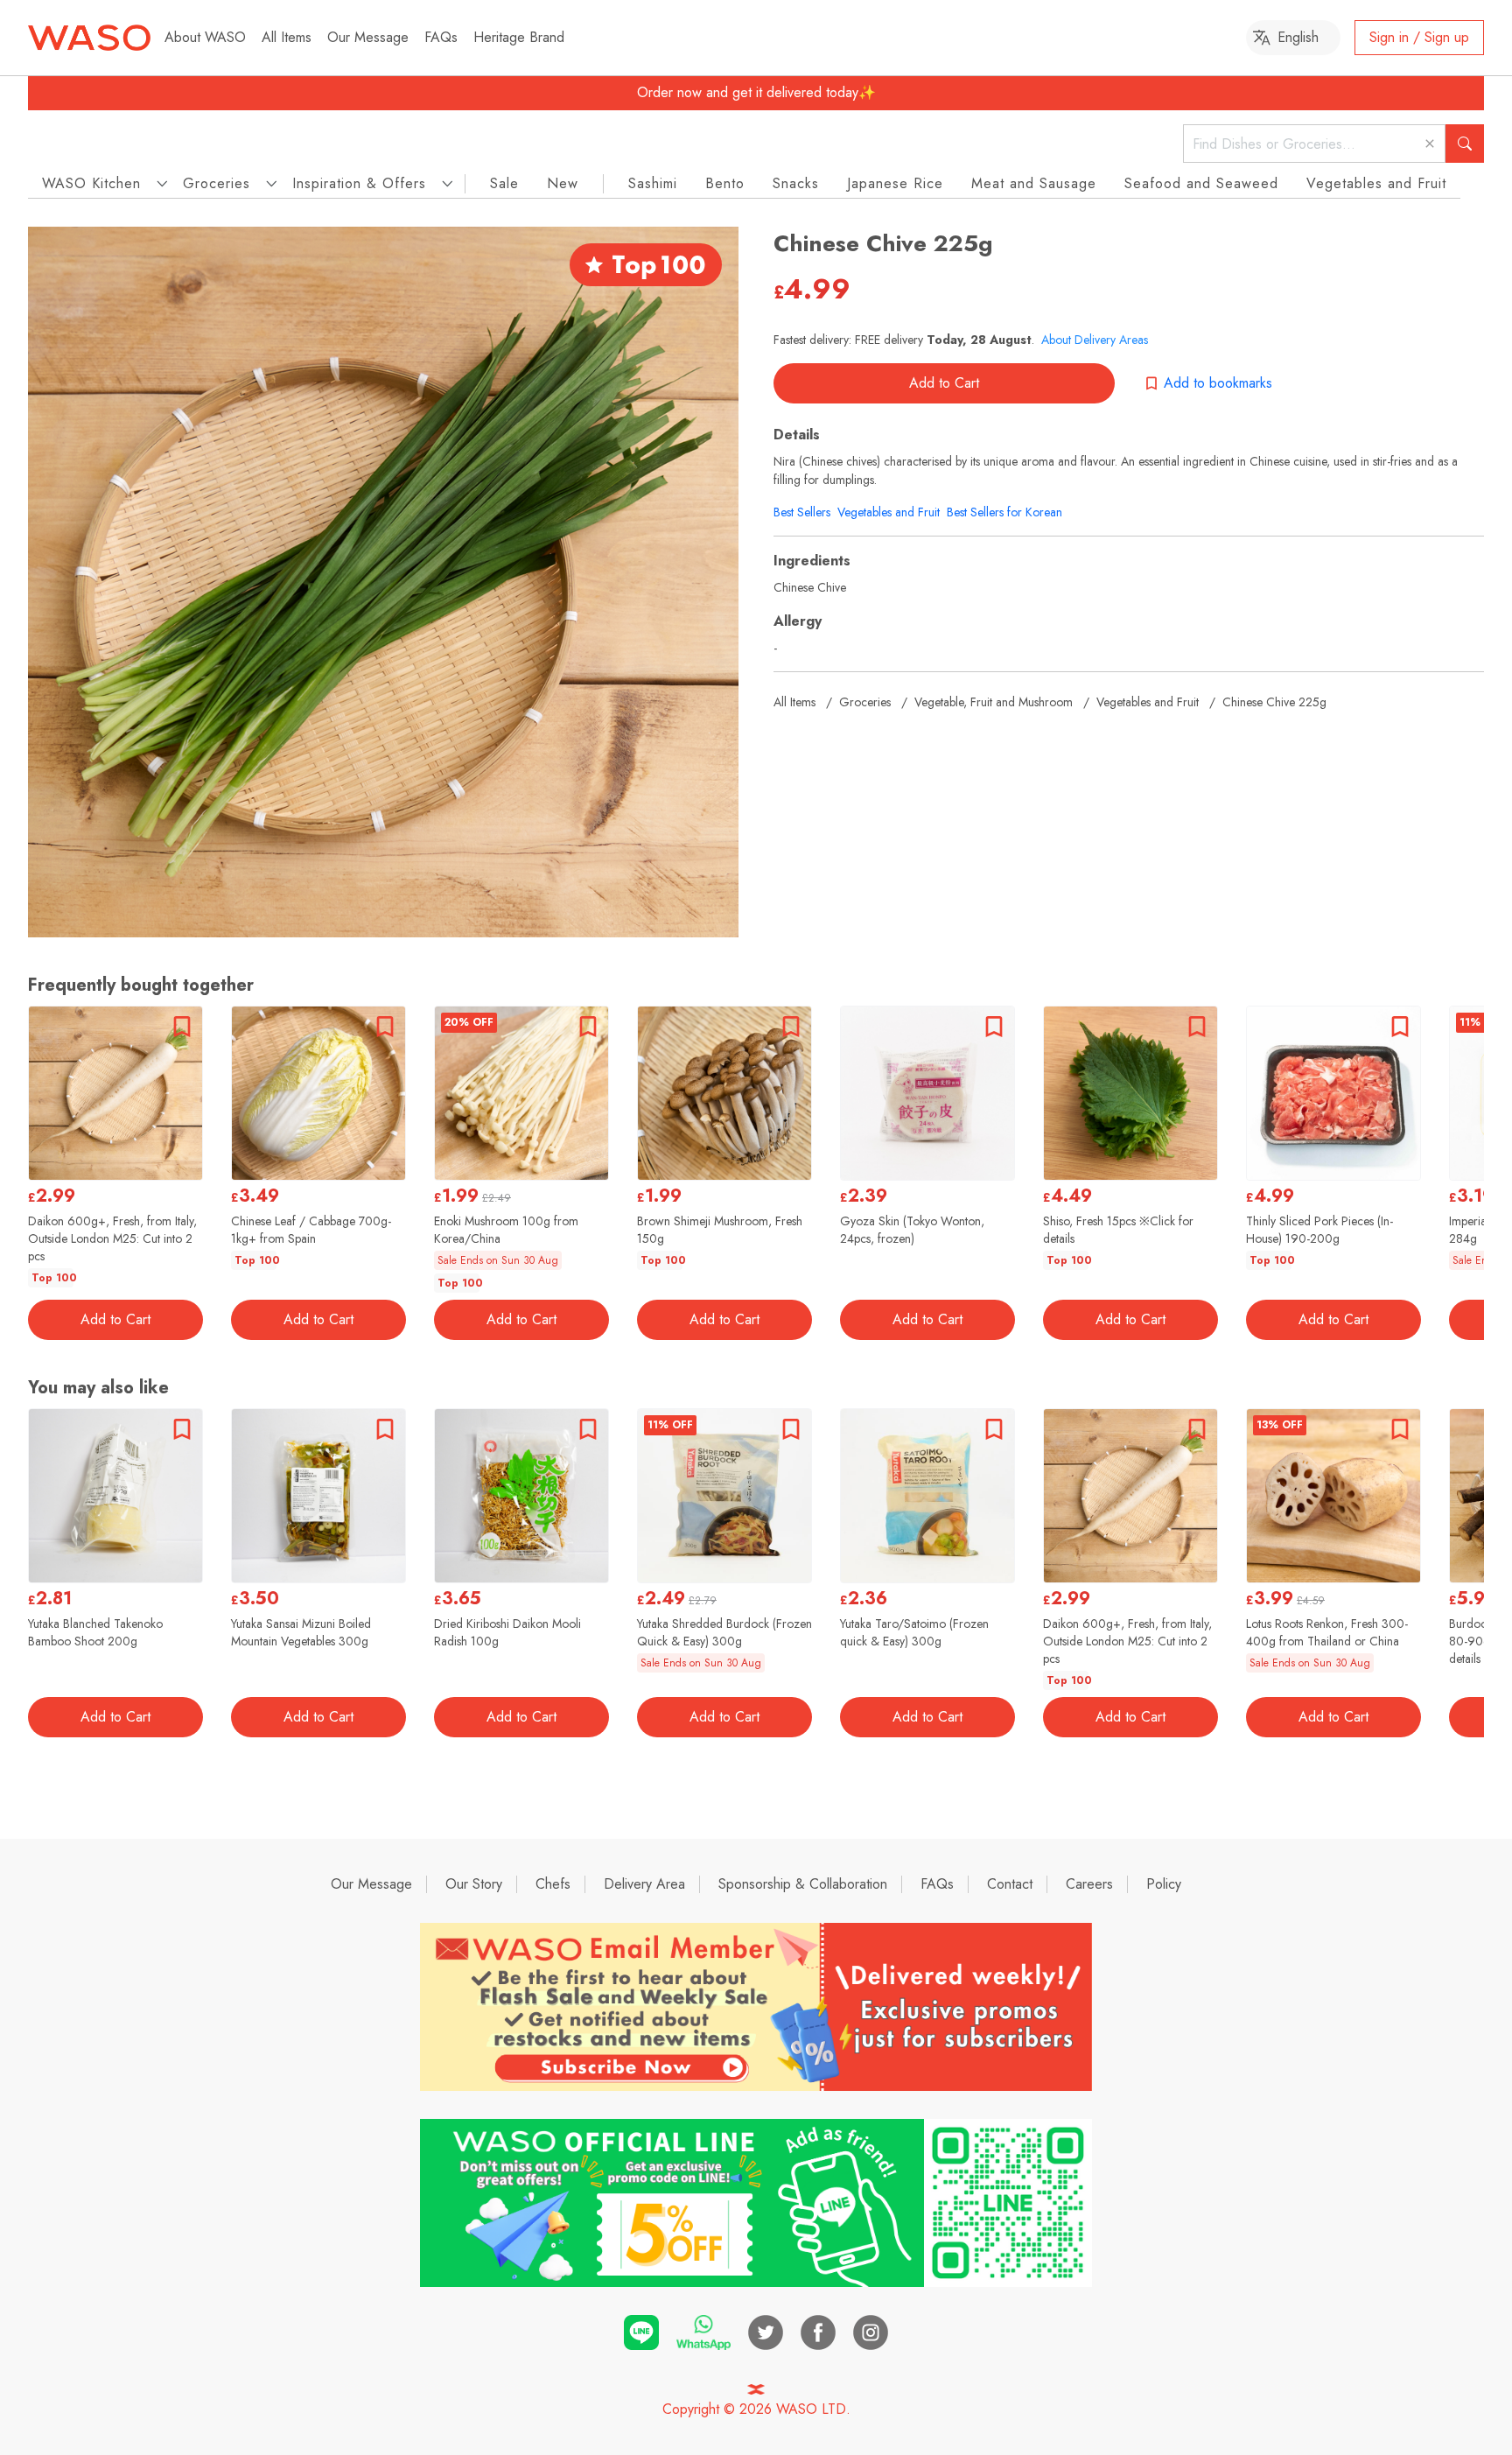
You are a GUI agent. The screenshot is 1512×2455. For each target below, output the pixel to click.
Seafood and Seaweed (1201, 183)
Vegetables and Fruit (1376, 183)
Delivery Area (644, 1884)
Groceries (865, 702)
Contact (1010, 1884)
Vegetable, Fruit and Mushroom (994, 702)
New (563, 183)
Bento (725, 183)
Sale (504, 183)
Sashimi (653, 183)
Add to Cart (944, 383)
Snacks (796, 183)
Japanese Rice (895, 183)
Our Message (368, 37)
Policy (1164, 1884)
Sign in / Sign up (1419, 37)
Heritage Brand (519, 37)
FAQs (441, 37)
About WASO (205, 37)
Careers (1089, 1884)
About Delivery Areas (1095, 340)
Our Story (474, 1884)
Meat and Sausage (1034, 183)
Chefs (553, 1884)
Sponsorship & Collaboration (803, 1884)
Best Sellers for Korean (1004, 512)
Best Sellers (802, 512)
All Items (287, 37)
